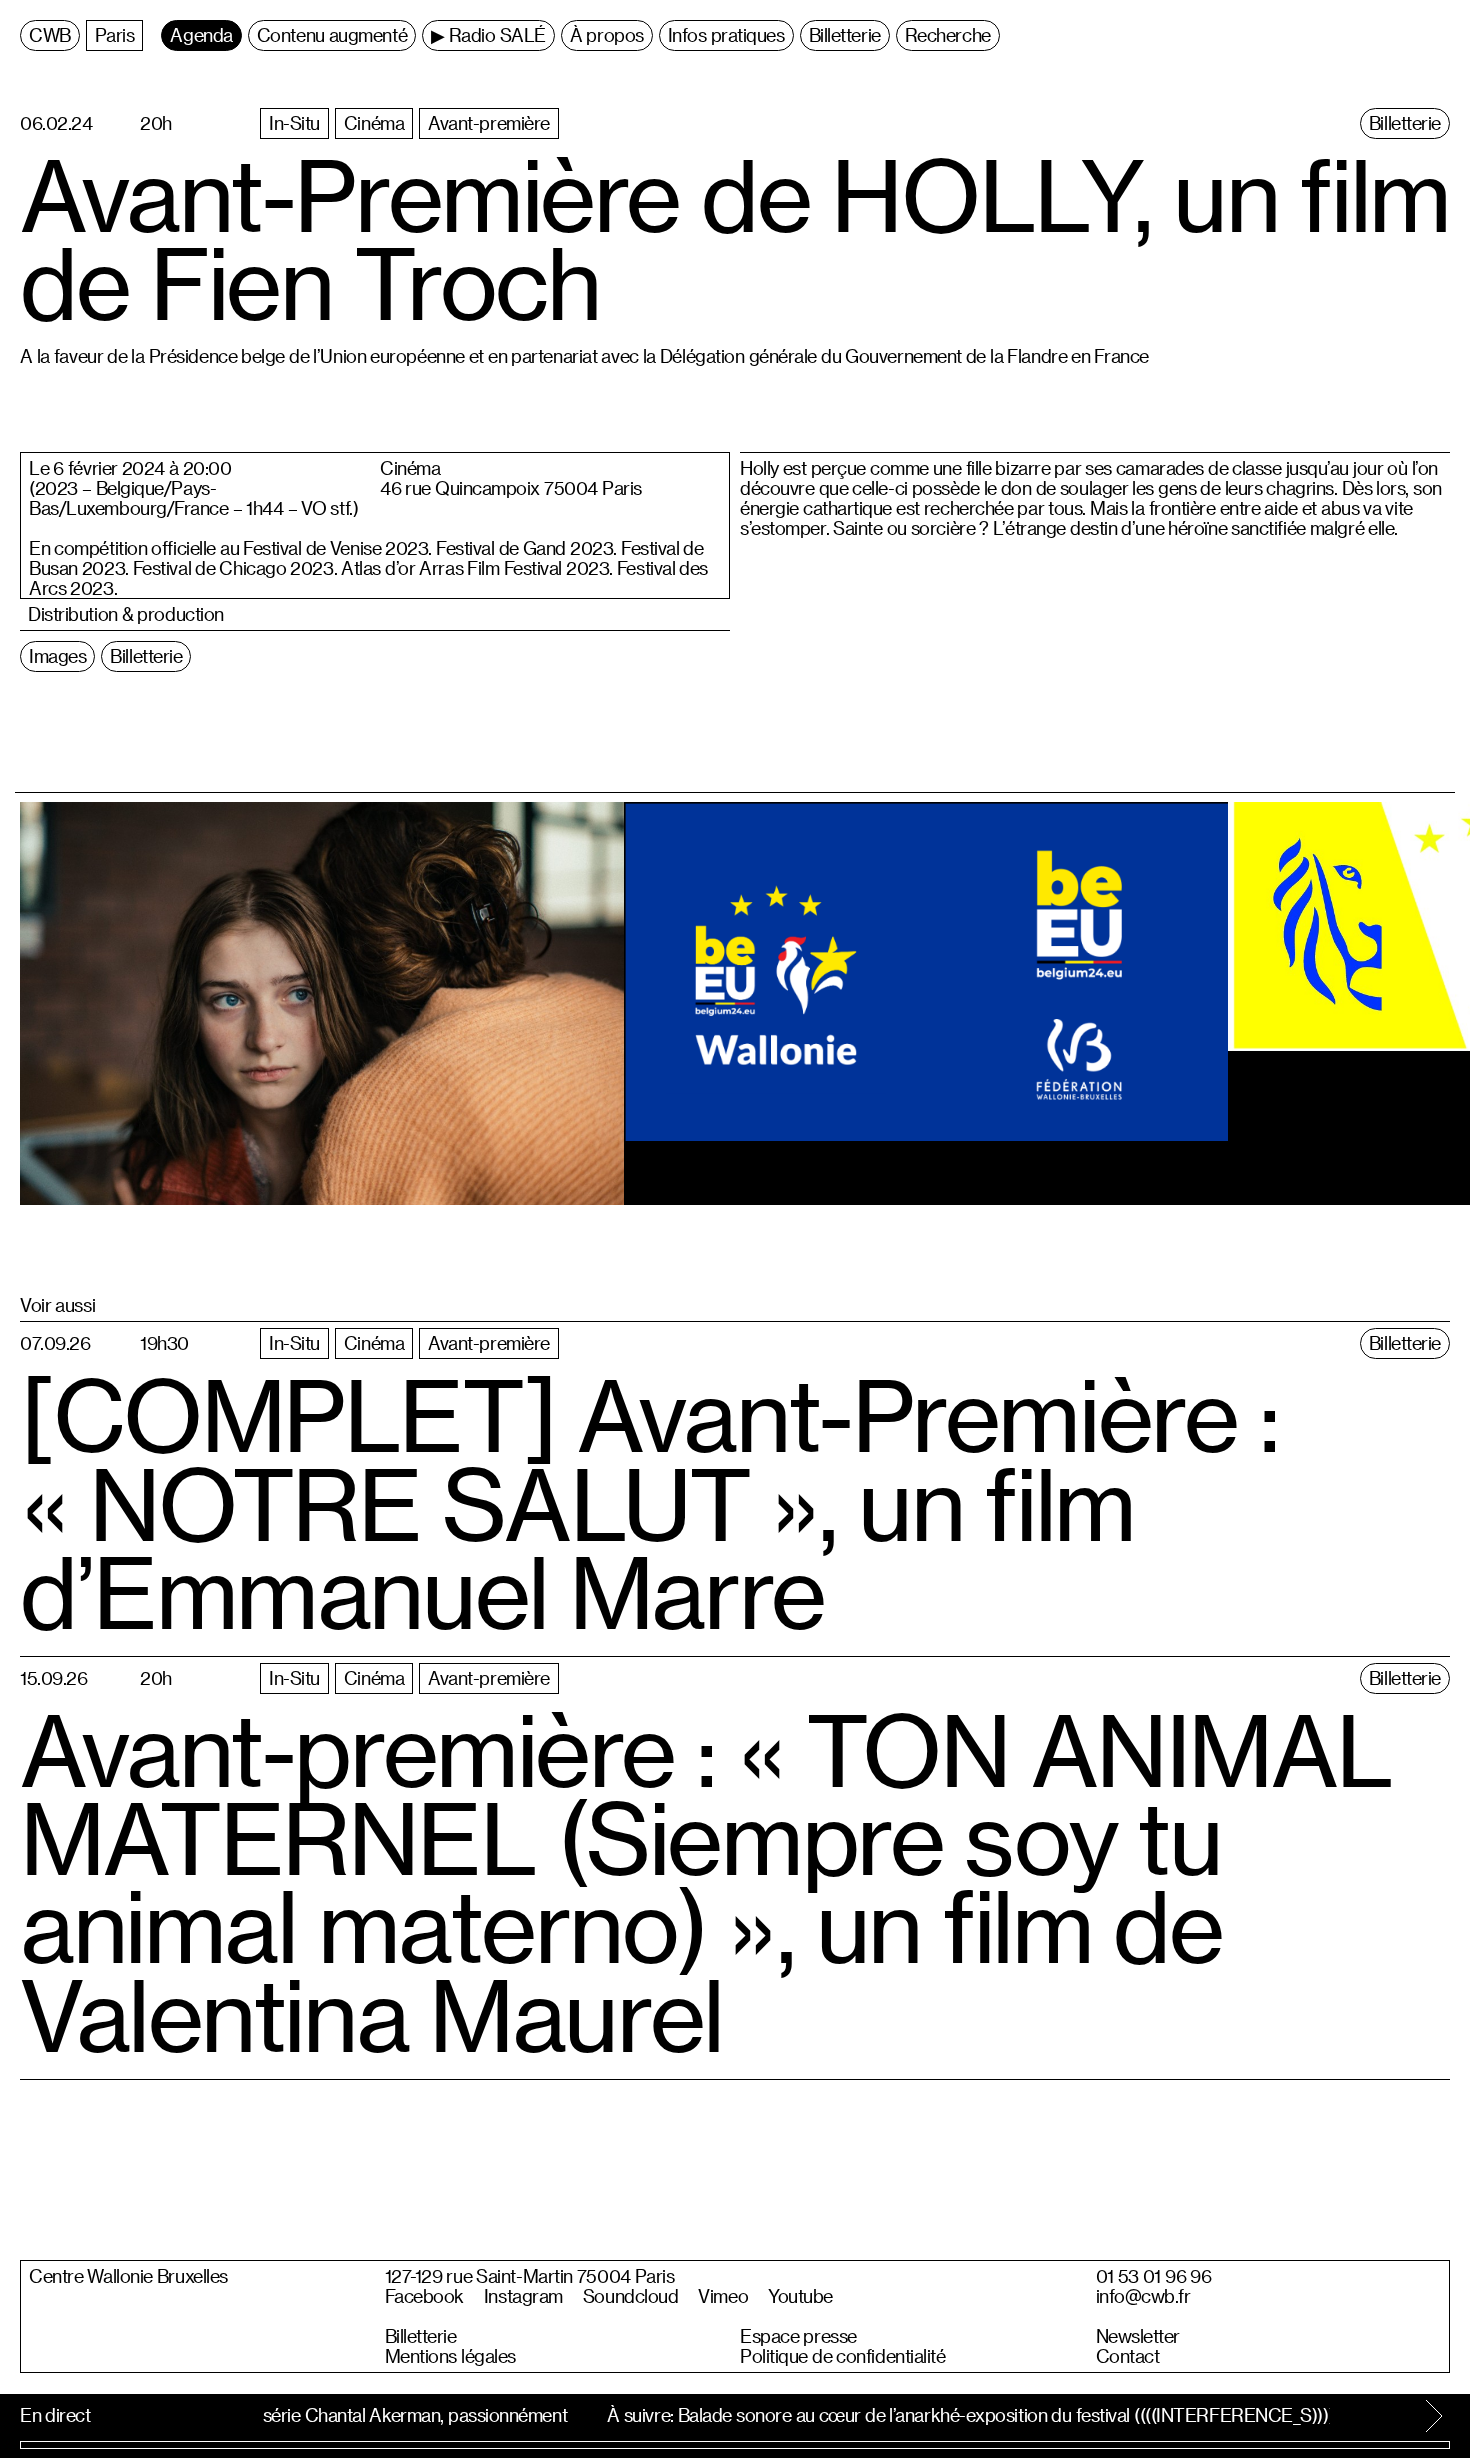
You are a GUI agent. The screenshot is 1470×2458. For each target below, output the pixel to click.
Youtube (800, 2296)
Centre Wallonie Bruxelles (128, 2276)
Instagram (523, 2296)
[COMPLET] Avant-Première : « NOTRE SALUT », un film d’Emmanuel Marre (649, 1502)
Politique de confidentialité (843, 2356)
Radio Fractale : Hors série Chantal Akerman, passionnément (320, 2414)
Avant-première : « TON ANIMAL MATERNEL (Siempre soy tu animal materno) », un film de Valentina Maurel (706, 1881)
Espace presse (798, 2336)
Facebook (424, 2296)
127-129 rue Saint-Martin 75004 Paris (530, 2276)
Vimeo (723, 2296)
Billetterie (421, 2336)
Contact (1128, 2356)
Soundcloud (631, 2296)
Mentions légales (450, 2356)
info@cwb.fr (1143, 2296)
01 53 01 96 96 (1154, 2276)
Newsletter (1138, 2336)
